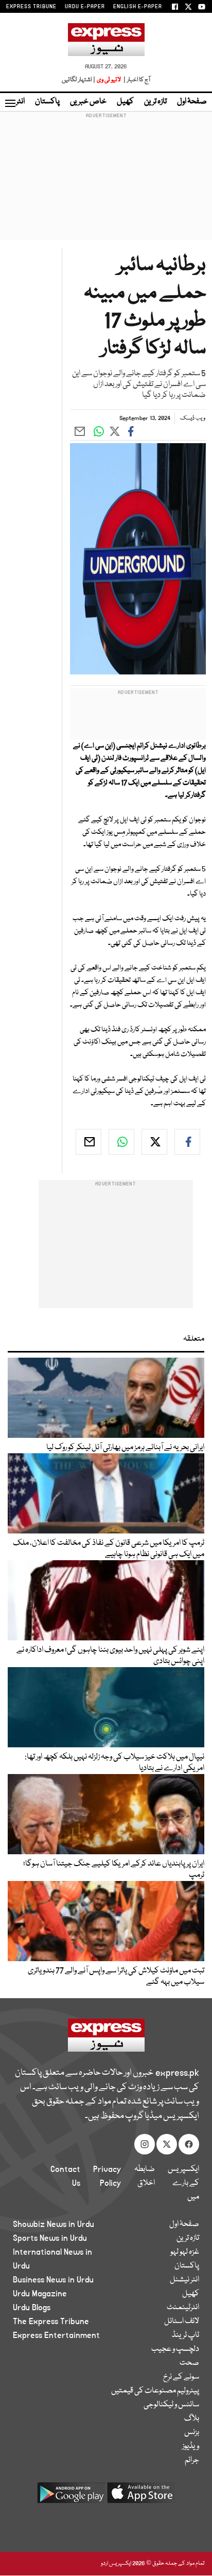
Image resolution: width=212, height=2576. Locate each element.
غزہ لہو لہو (185, 2252)
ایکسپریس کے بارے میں (183, 2183)
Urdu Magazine (40, 2294)
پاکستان (47, 102)
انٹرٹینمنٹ (183, 2308)
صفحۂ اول (192, 102)
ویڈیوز (191, 2446)
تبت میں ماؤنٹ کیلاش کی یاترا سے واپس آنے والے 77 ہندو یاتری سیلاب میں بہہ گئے (116, 1977)
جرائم (192, 2460)
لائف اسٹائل (182, 2322)
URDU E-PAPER (85, 7)
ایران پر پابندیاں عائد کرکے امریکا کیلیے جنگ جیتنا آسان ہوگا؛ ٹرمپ (114, 1870)
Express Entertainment (56, 2335)
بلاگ (192, 2419)
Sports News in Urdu (50, 2238)
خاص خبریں (88, 102)
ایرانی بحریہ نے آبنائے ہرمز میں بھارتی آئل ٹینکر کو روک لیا (125, 1448)
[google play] (71, 2497)
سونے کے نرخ (181, 2377)
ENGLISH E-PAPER (138, 7)
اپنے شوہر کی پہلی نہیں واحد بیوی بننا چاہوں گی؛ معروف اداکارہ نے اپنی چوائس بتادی (110, 1656)
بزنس (192, 2433)
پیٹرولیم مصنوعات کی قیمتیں (155, 2391)
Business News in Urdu (53, 2280)
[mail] (89, 1142)
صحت (189, 2363)
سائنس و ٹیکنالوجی (171, 2405)
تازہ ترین (155, 102)
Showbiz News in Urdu (54, 2224)
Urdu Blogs (32, 2308)
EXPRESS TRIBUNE (31, 7)
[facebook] (187, 1142)
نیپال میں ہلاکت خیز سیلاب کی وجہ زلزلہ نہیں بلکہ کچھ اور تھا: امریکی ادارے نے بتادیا (114, 1763)
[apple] (141, 2497)
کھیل (125, 102)
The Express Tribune (51, 2322)
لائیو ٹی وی (109, 80)
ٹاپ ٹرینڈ (185, 2335)
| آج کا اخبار (136, 80)
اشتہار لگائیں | (79, 80)
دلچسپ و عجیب (175, 2349)
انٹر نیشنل (184, 2280)
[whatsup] (121, 1142)
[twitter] (154, 1142)
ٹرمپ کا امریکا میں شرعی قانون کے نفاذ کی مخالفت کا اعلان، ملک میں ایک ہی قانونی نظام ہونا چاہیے (109, 1549)
